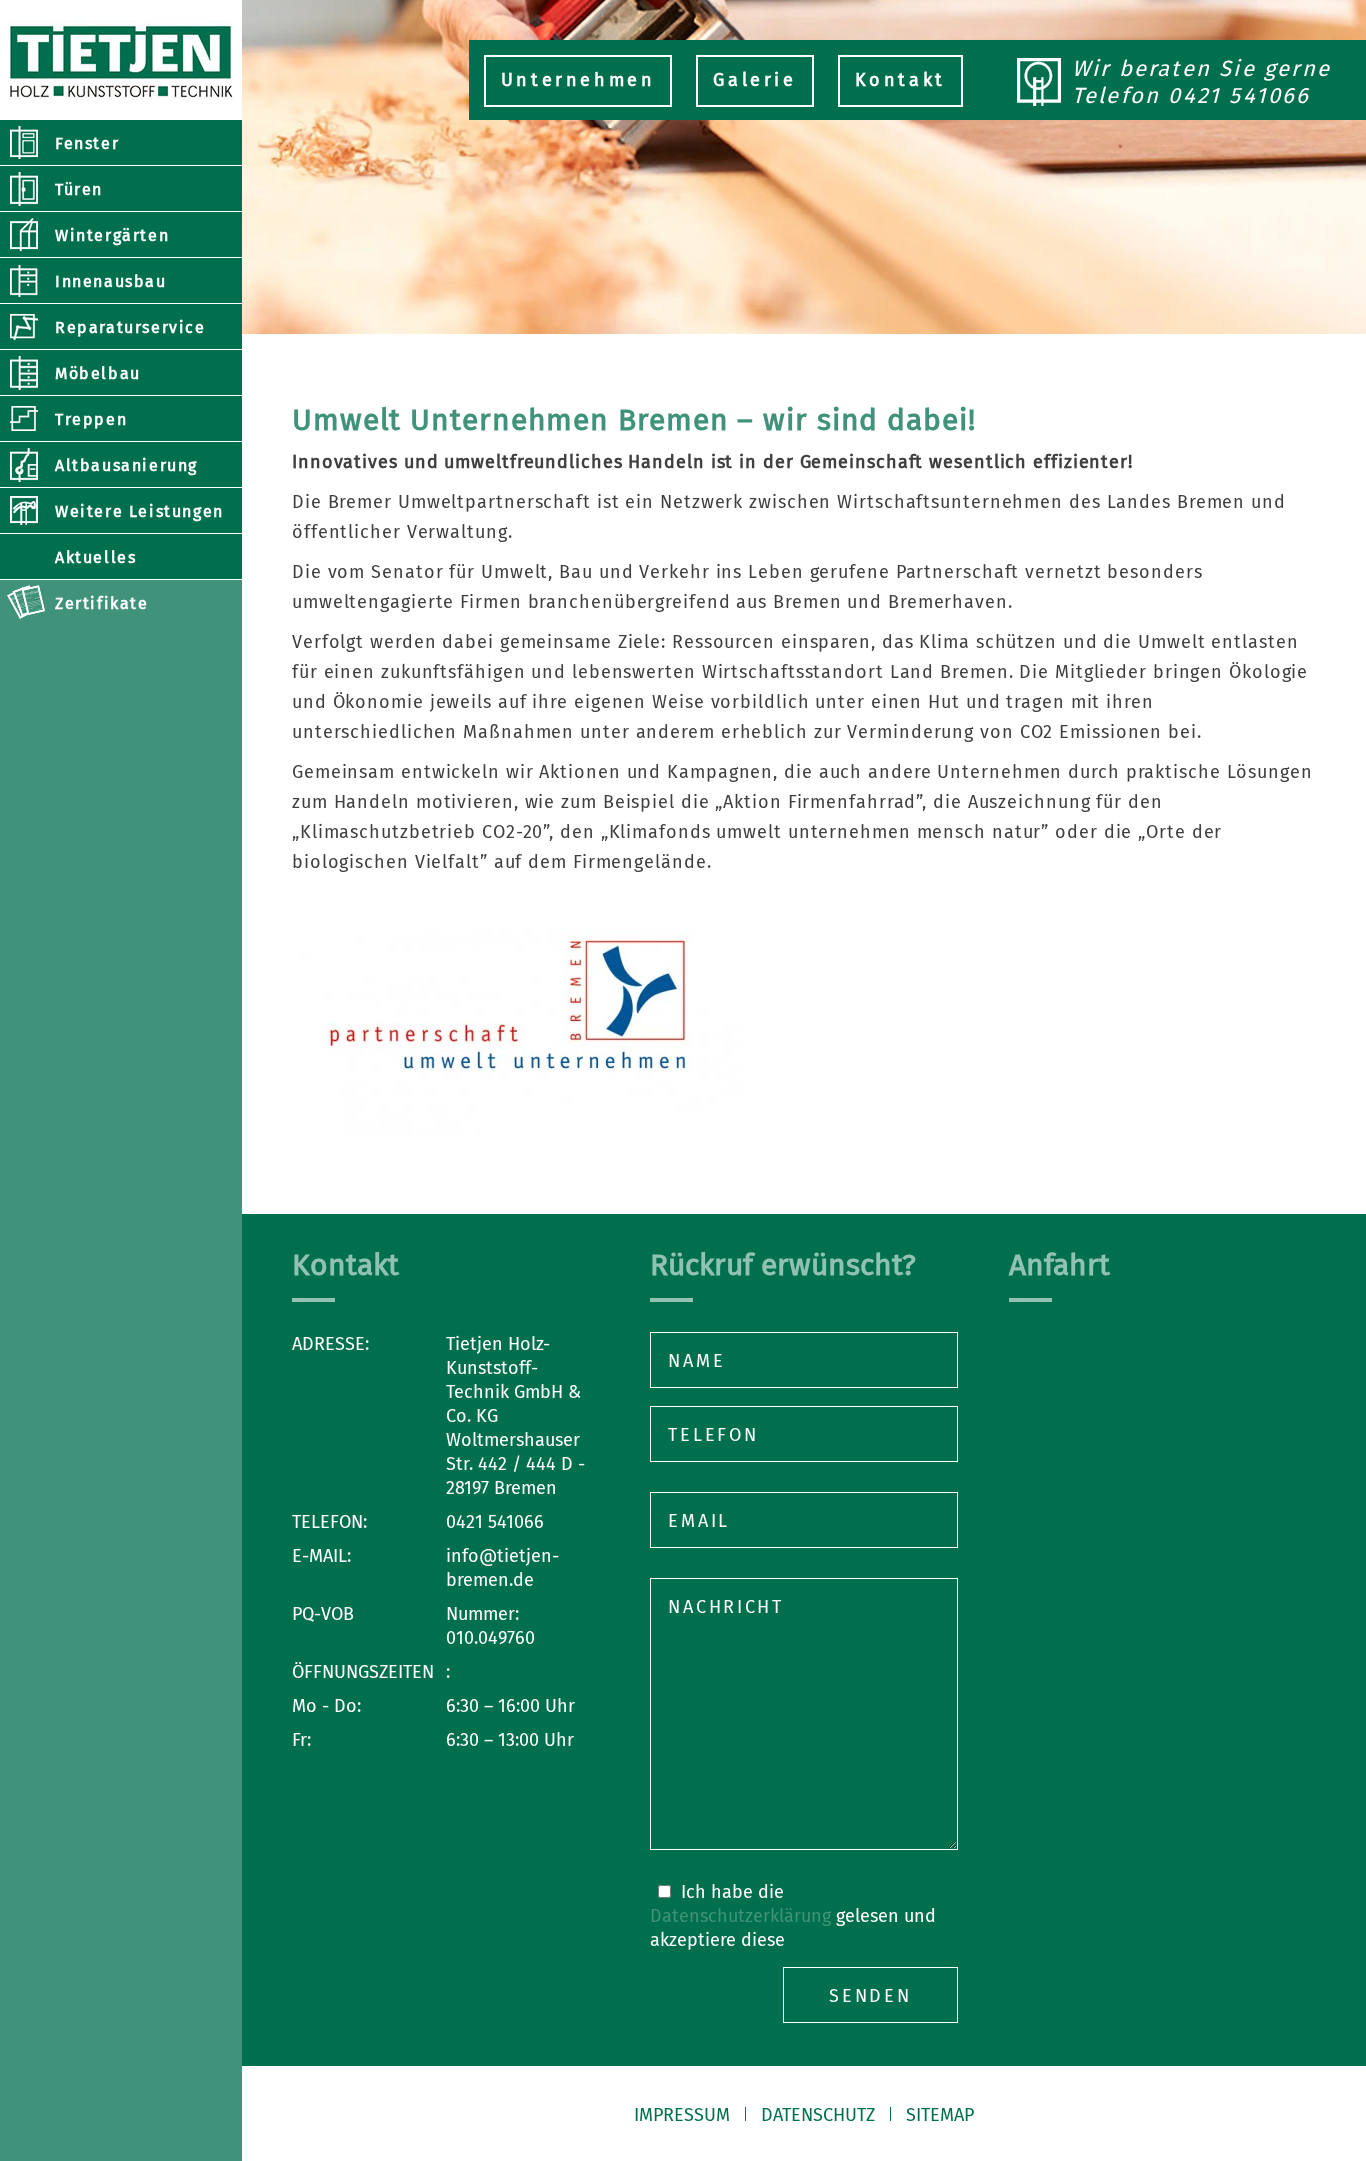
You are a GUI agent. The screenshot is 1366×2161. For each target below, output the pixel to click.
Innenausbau (111, 281)
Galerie (754, 80)
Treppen (91, 419)
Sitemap (940, 2115)
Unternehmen (578, 80)
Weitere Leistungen (139, 511)
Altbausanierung (126, 465)
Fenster (87, 143)
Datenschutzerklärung (740, 1916)
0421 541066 (1239, 95)
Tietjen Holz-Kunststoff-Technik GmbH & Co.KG (121, 60)
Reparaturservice (130, 327)
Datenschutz (818, 2115)
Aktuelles (95, 557)
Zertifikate (102, 603)
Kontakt (900, 80)
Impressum (682, 2115)
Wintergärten (112, 235)
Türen (79, 189)
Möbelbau (98, 373)
